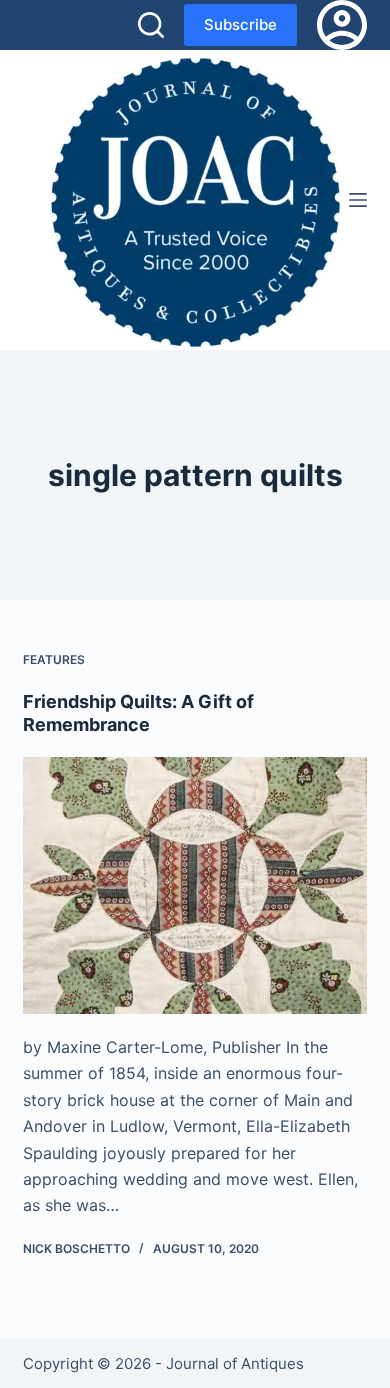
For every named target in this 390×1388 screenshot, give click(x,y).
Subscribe (240, 24)
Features (54, 659)
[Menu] (358, 200)
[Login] (342, 25)
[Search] (151, 25)
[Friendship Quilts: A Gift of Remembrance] (194, 885)
